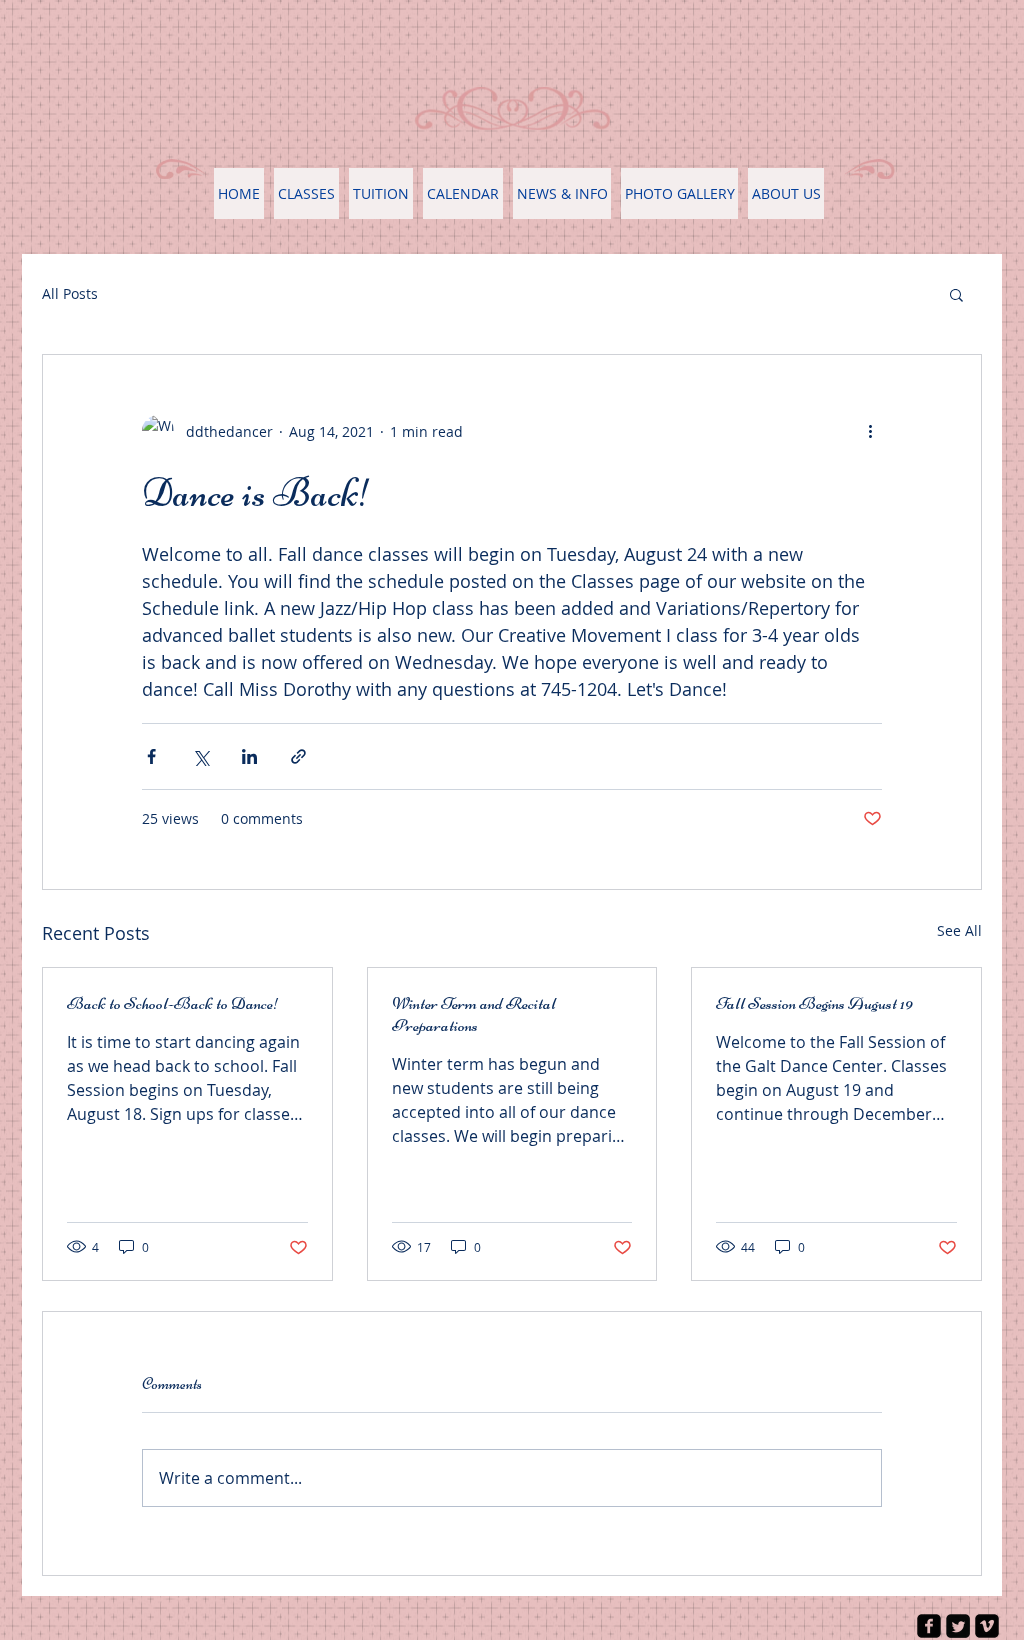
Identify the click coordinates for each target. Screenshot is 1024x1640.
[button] (956, 294)
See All (959, 930)
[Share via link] (298, 756)
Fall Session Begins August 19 (814, 1003)
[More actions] (870, 431)
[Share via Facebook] (151, 756)
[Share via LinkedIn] (249, 756)
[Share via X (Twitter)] (200, 756)
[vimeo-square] (987, 1626)
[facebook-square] (929, 1626)
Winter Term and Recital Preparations (474, 1014)
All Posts (70, 293)
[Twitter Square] (958, 1626)
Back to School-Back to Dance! (173, 1003)
